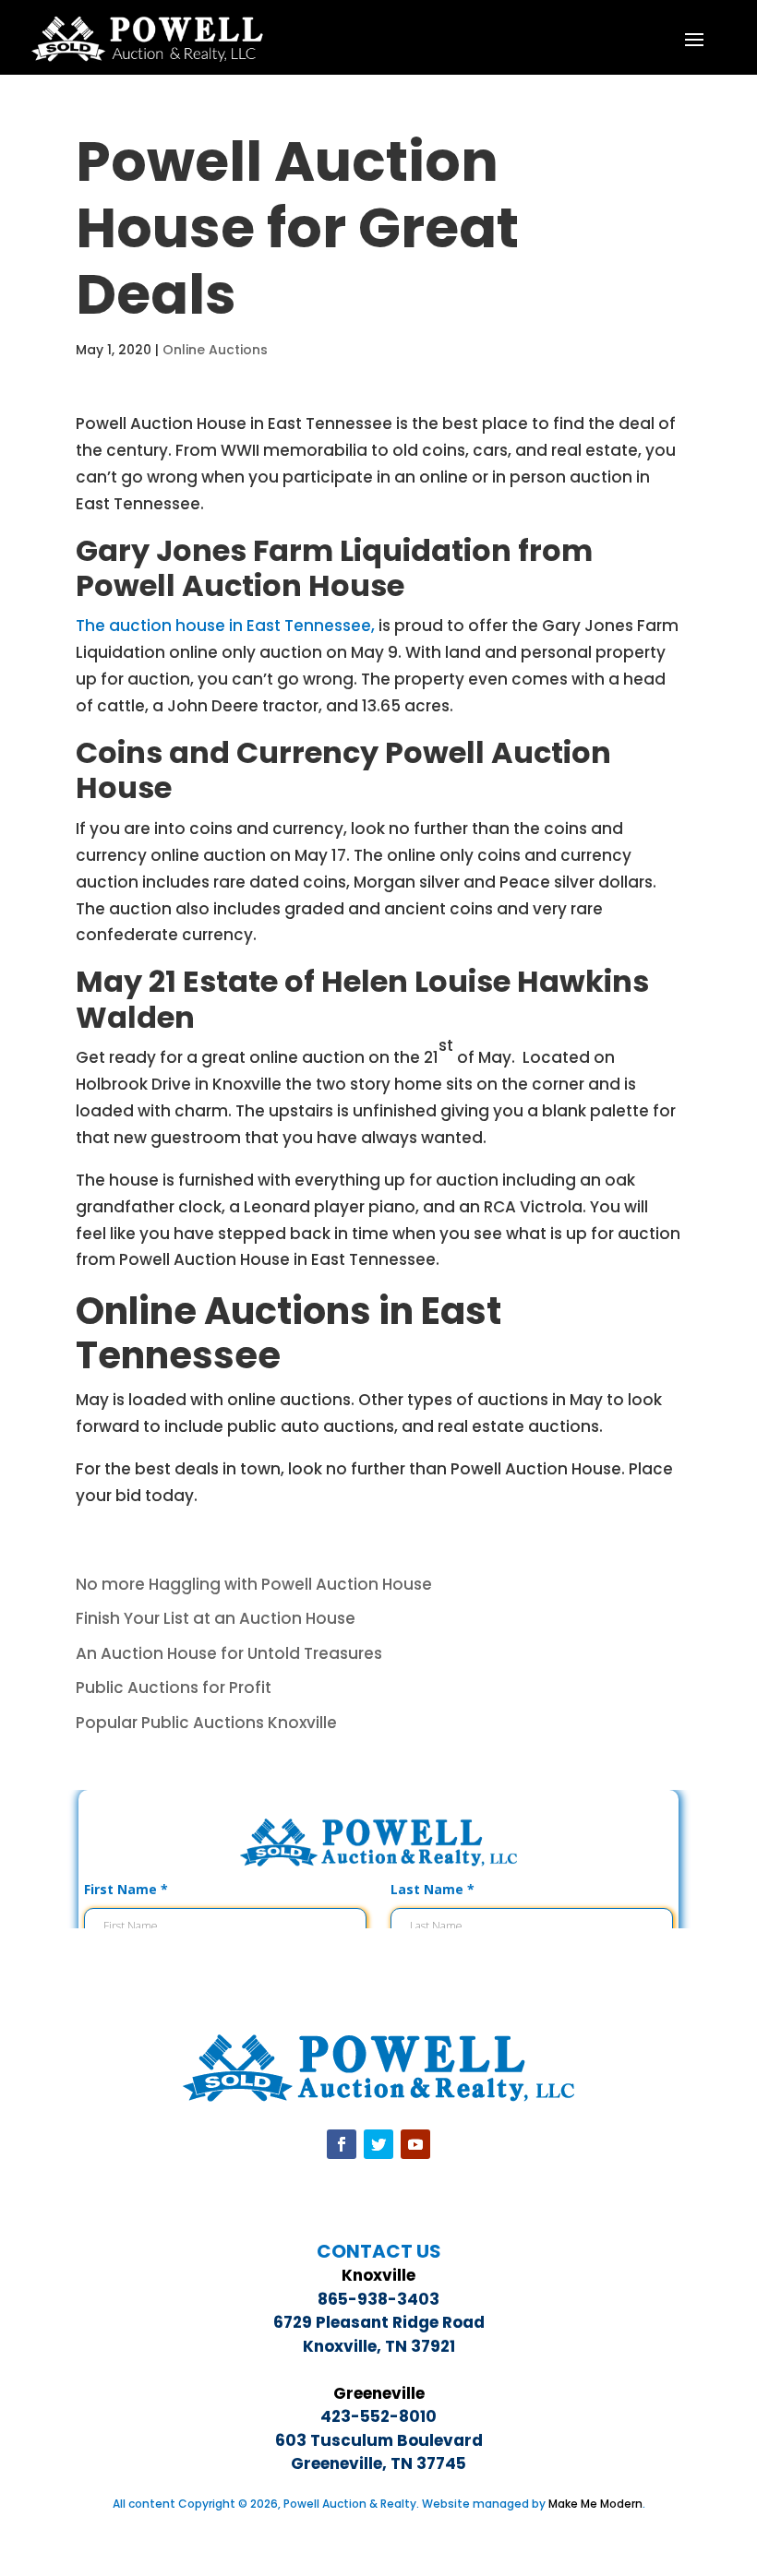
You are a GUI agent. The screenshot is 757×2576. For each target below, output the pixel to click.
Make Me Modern (595, 2504)
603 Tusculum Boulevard (379, 2440)
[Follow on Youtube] (415, 2144)
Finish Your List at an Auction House (216, 1618)
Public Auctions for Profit (174, 1688)
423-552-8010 (378, 2416)
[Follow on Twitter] (378, 2144)
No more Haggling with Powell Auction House (254, 1584)
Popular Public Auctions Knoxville (206, 1723)
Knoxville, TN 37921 (379, 2346)
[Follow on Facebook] (342, 2144)
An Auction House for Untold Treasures (229, 1653)
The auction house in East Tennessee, (225, 626)
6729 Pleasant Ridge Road (379, 2322)
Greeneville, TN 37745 (378, 2463)
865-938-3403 (378, 2299)
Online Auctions (215, 350)
